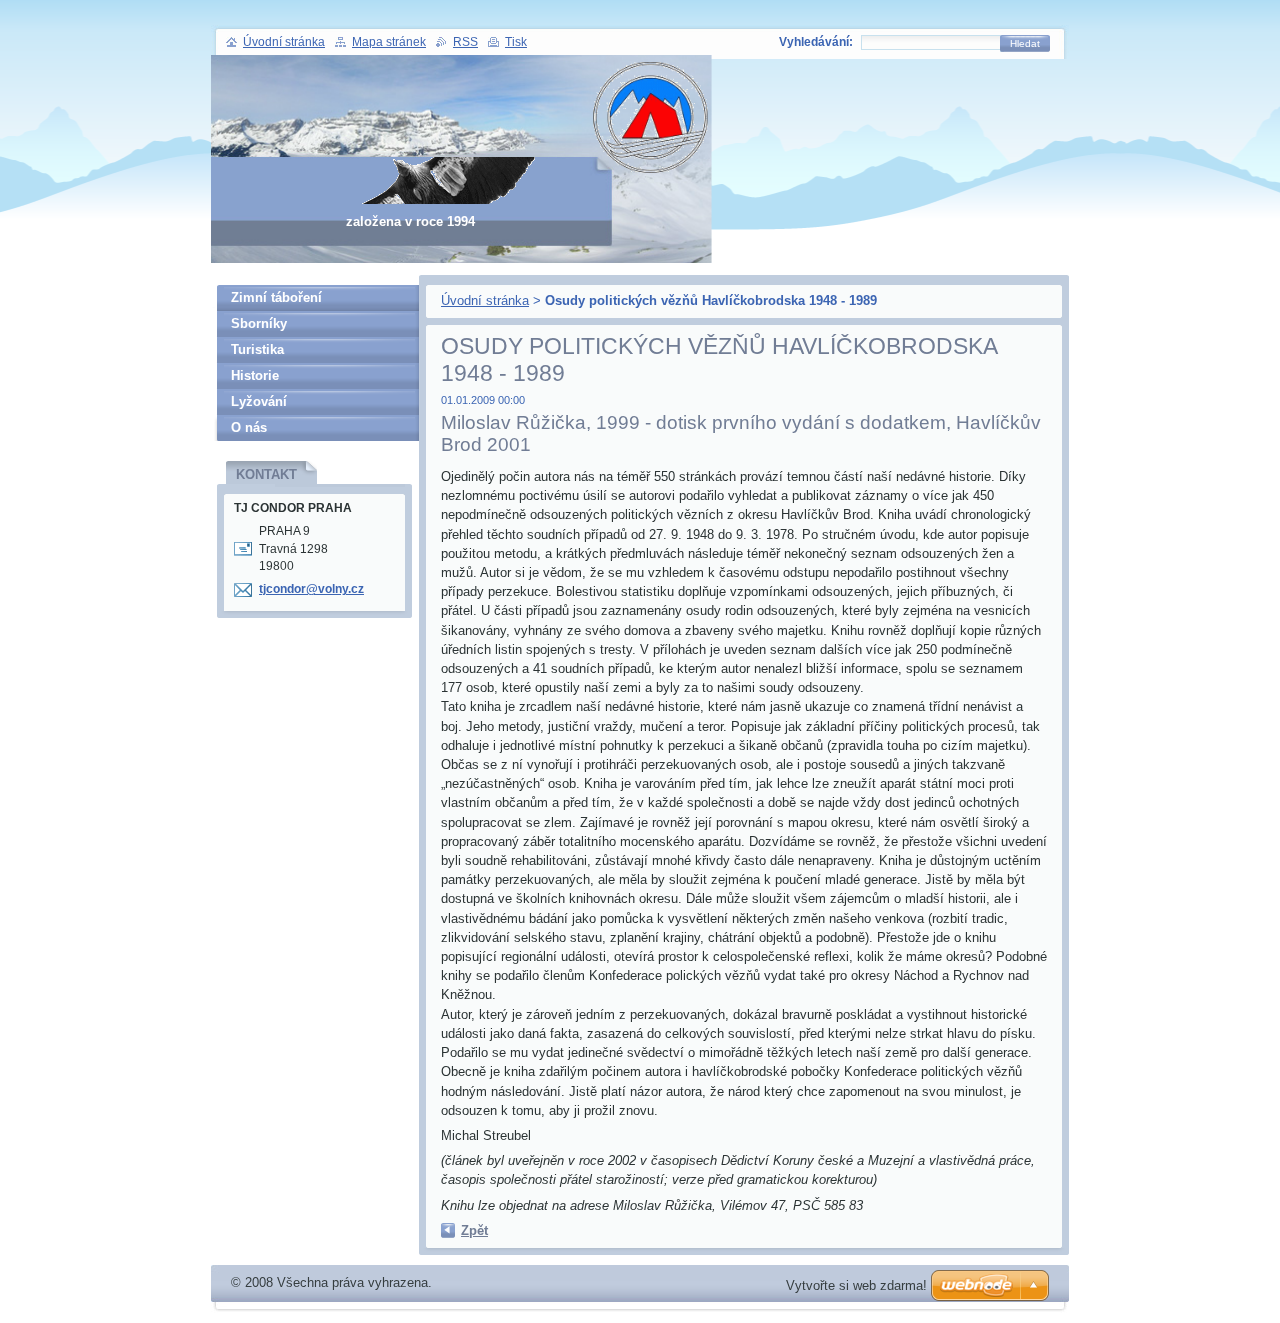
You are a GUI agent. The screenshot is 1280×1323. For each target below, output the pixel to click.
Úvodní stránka (485, 300)
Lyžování (259, 401)
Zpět (474, 1230)
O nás (249, 427)
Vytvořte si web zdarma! (856, 1285)
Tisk (516, 42)
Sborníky (259, 323)
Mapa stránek (389, 42)
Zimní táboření (276, 297)
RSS (465, 42)
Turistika (257, 349)
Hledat (1025, 43)
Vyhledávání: (816, 42)
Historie (255, 375)
